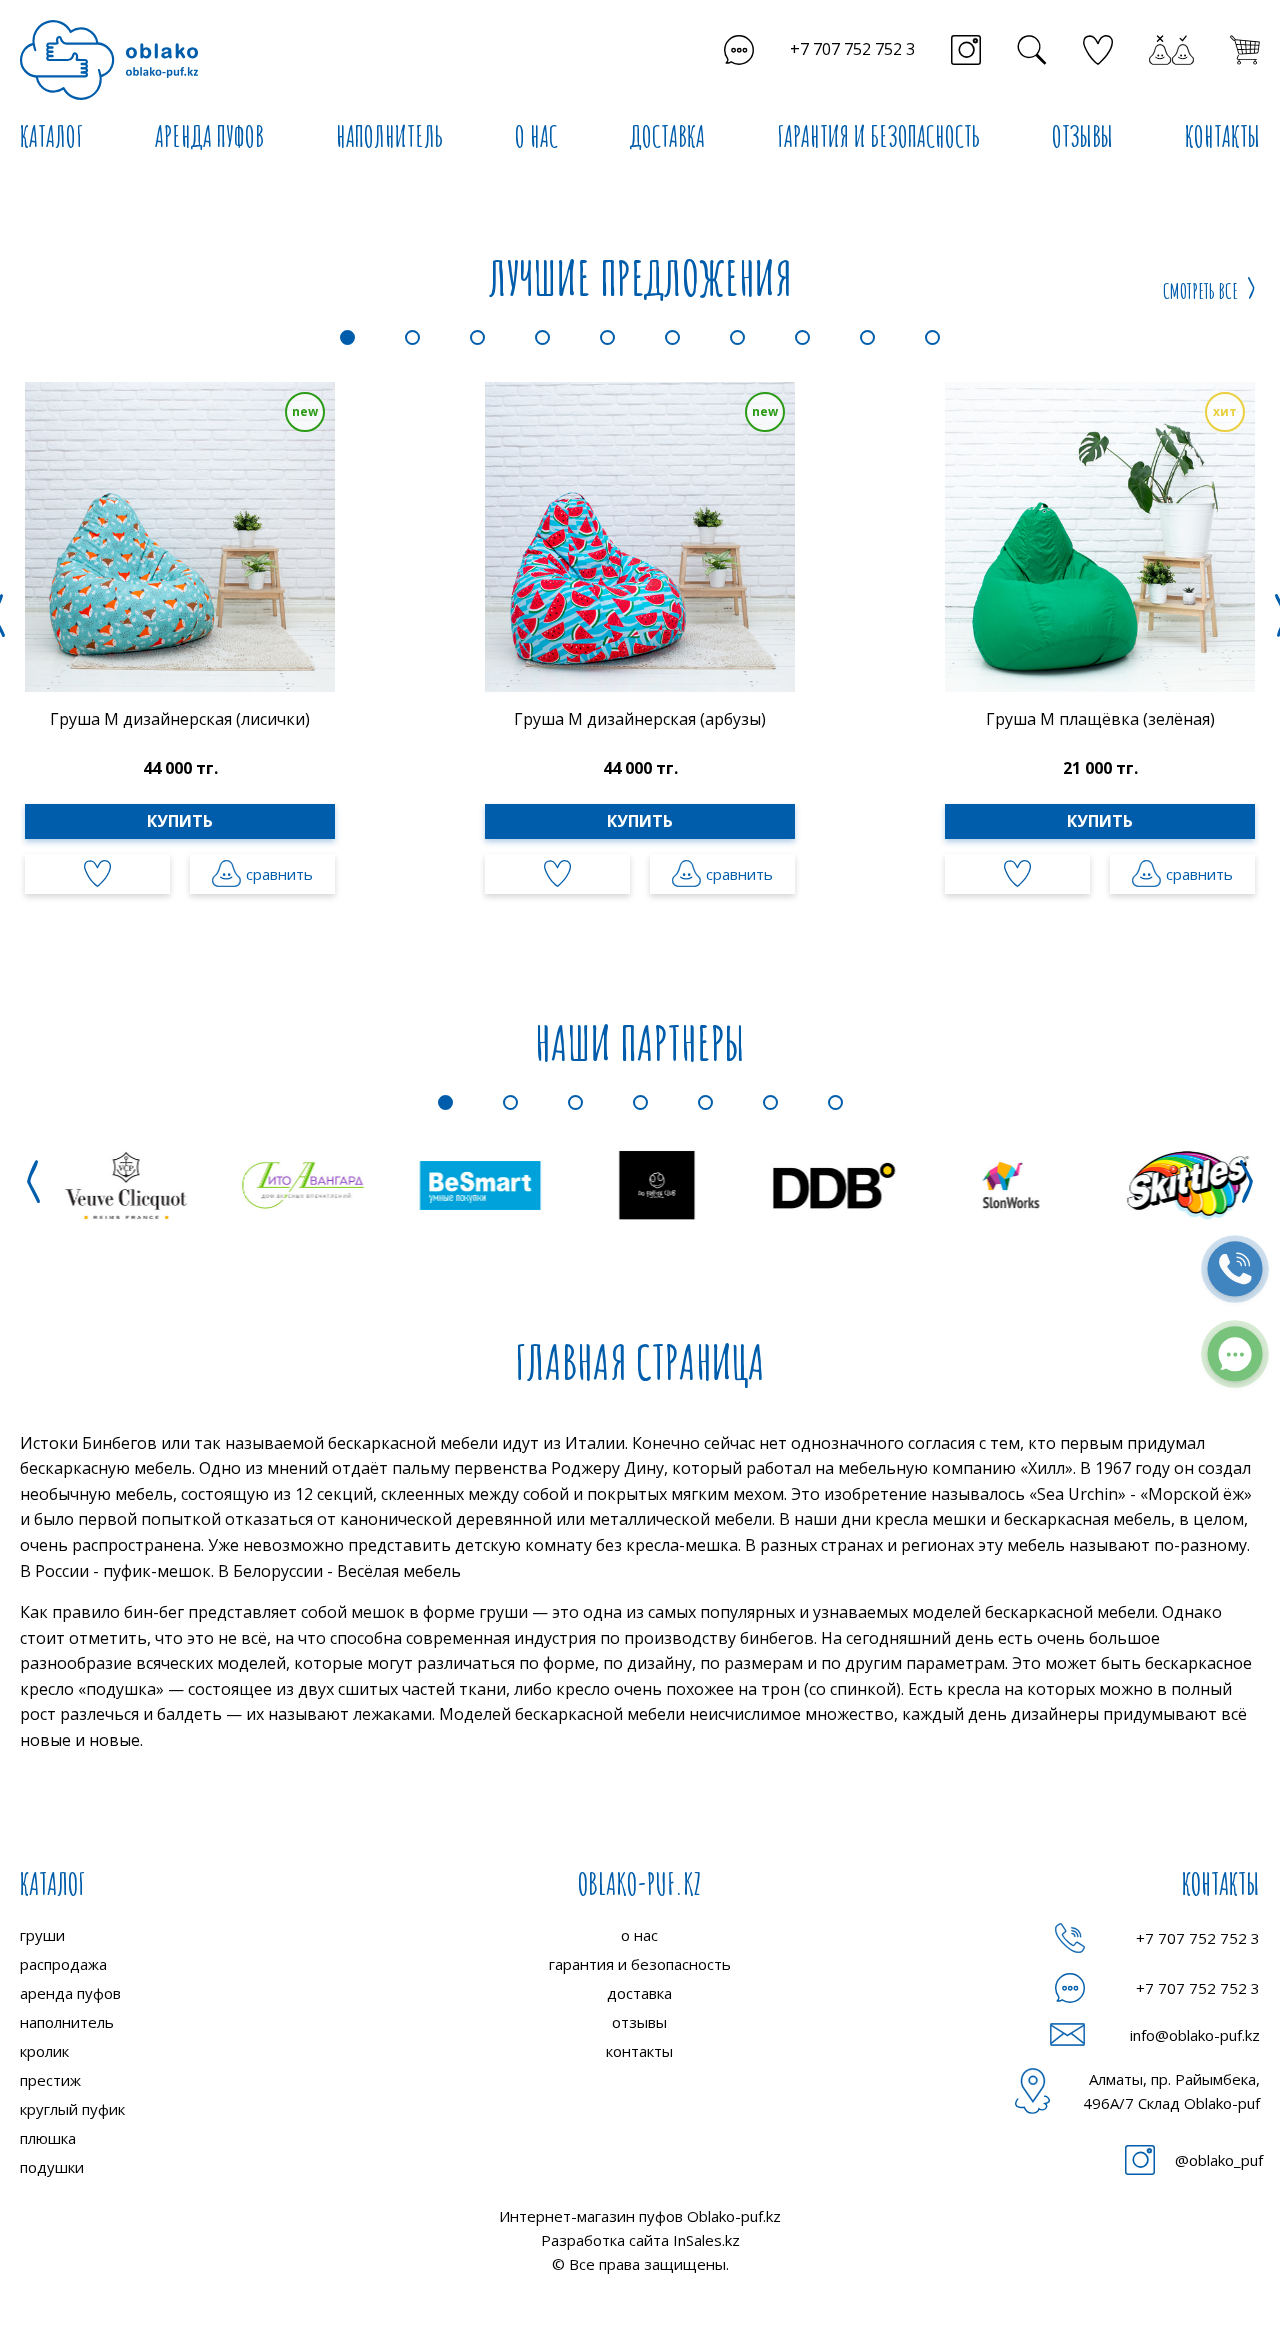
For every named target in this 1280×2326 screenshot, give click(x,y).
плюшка (48, 2138)
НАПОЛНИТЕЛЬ (389, 136)
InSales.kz (706, 2240)
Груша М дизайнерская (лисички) (180, 719)
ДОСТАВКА (667, 136)
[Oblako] (109, 60)
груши (42, 1935)
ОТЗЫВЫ (1082, 136)
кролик (44, 2051)
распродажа (63, 1964)
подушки (52, 2167)
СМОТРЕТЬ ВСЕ (1200, 291)
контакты (639, 2051)
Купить (180, 821)
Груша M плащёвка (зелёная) (1100, 719)
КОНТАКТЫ (1222, 136)
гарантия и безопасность (640, 1964)
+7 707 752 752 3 (852, 49)
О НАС (536, 136)
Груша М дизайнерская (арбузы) (640, 719)
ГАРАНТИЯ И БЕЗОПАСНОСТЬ (878, 136)
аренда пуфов (70, 1993)
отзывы (639, 2022)
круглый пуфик (72, 2109)
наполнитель (67, 2022)
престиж (50, 2080)
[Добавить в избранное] (97, 874)
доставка (639, 1993)
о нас (639, 1935)
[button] (347, 337)
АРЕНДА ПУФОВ (209, 136)
